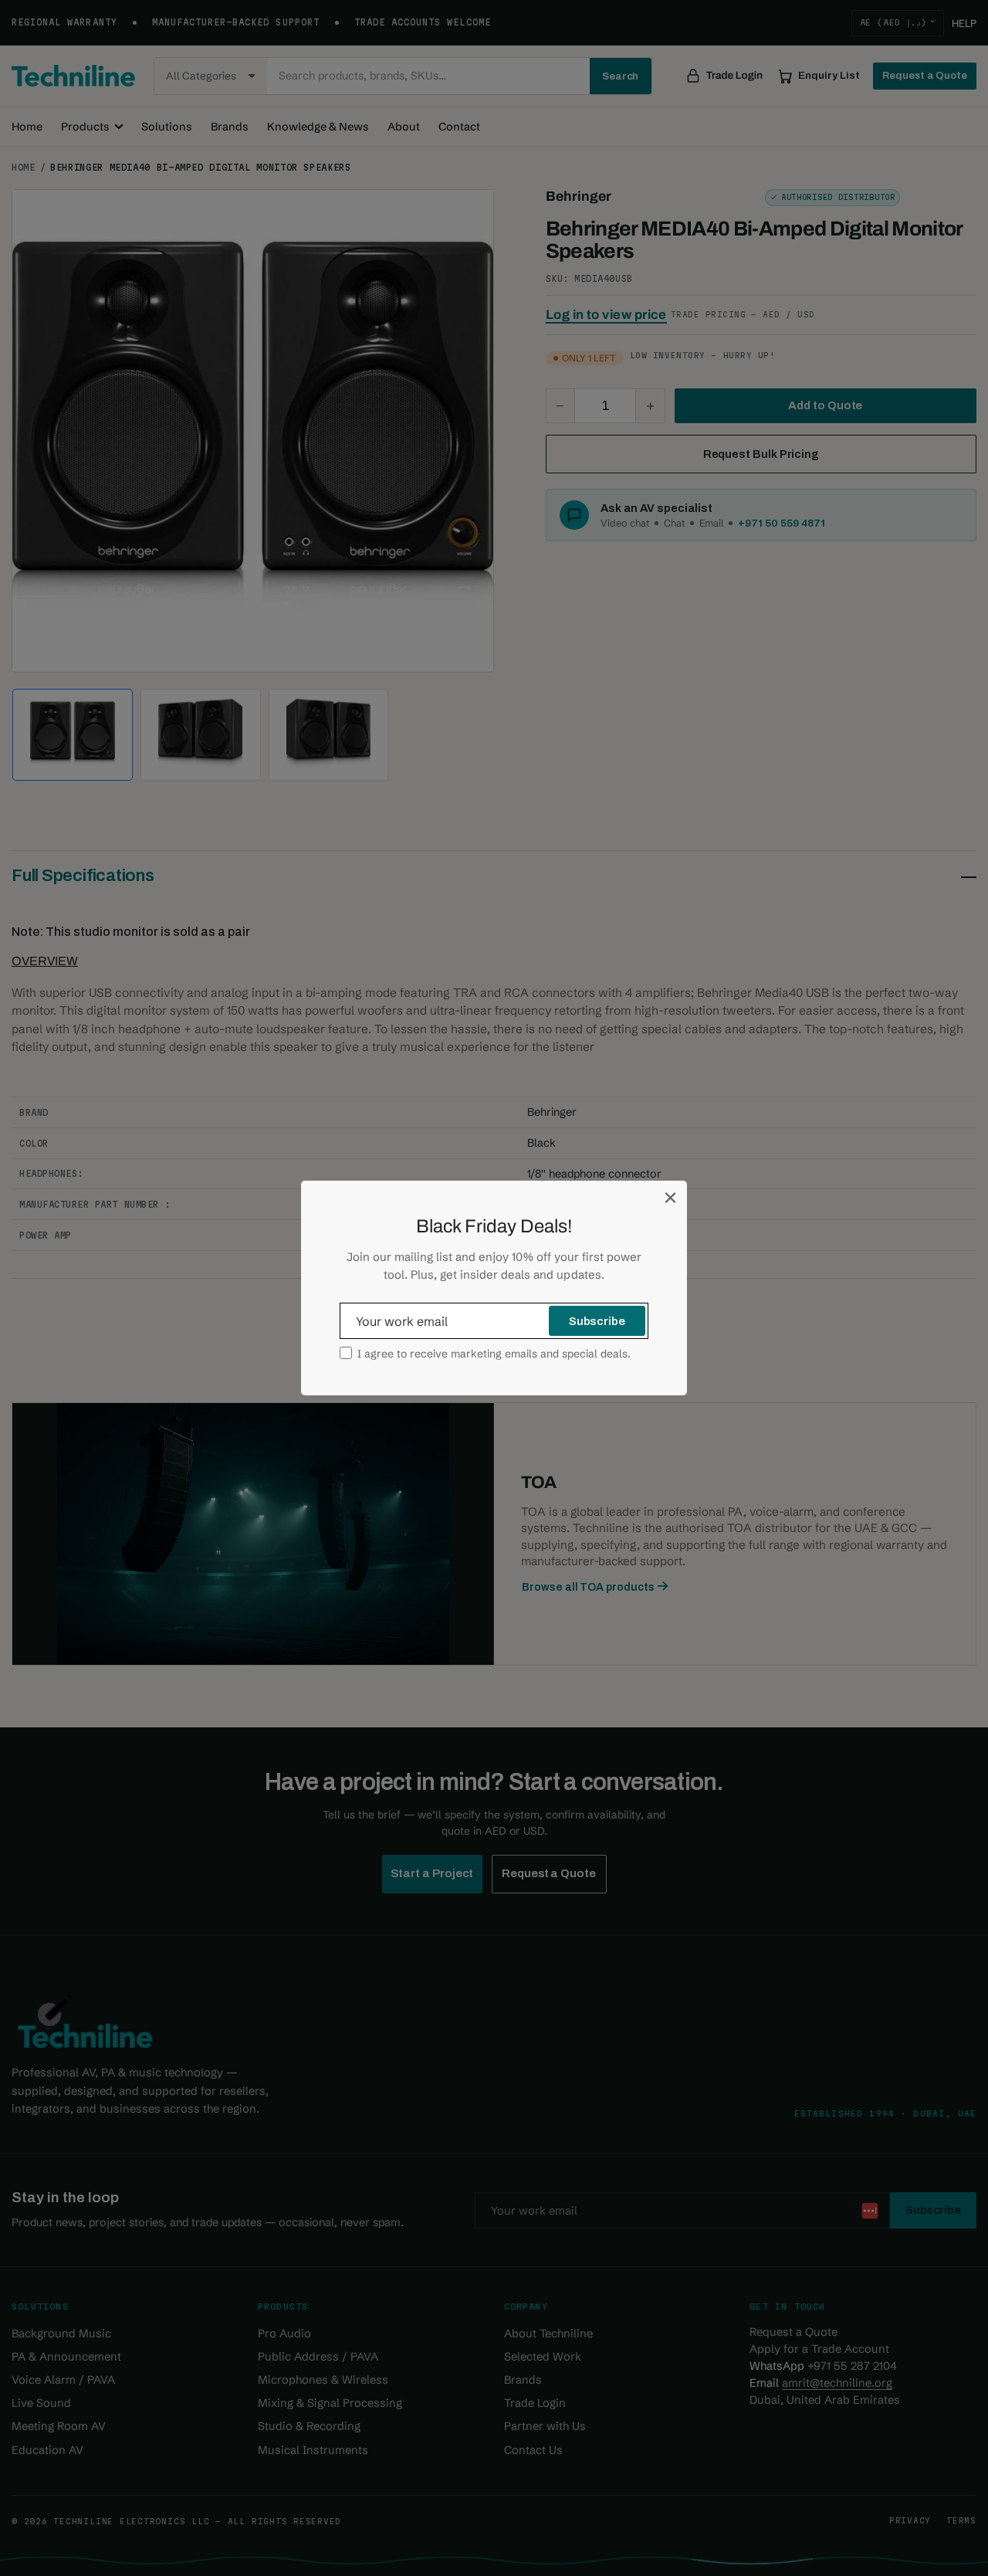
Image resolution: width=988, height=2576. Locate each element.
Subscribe (597, 1321)
